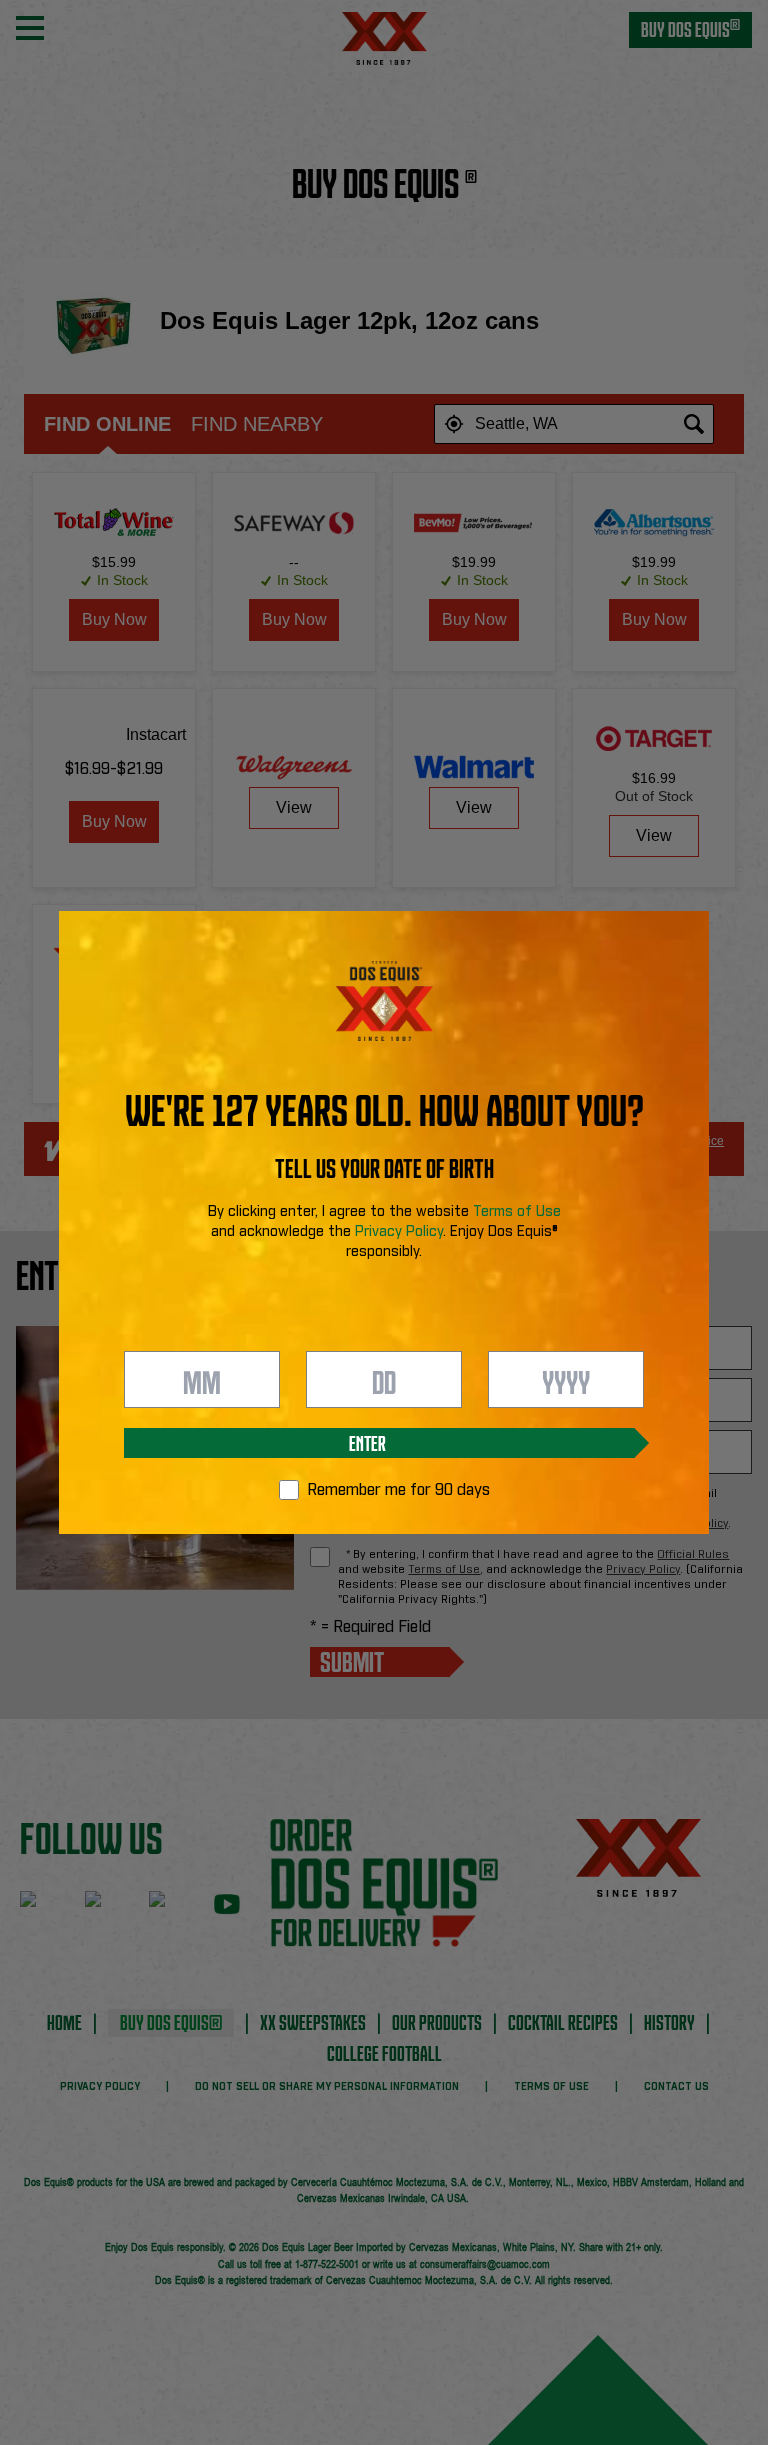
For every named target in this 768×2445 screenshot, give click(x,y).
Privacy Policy (399, 1232)
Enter (367, 1442)
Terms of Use (517, 1212)
